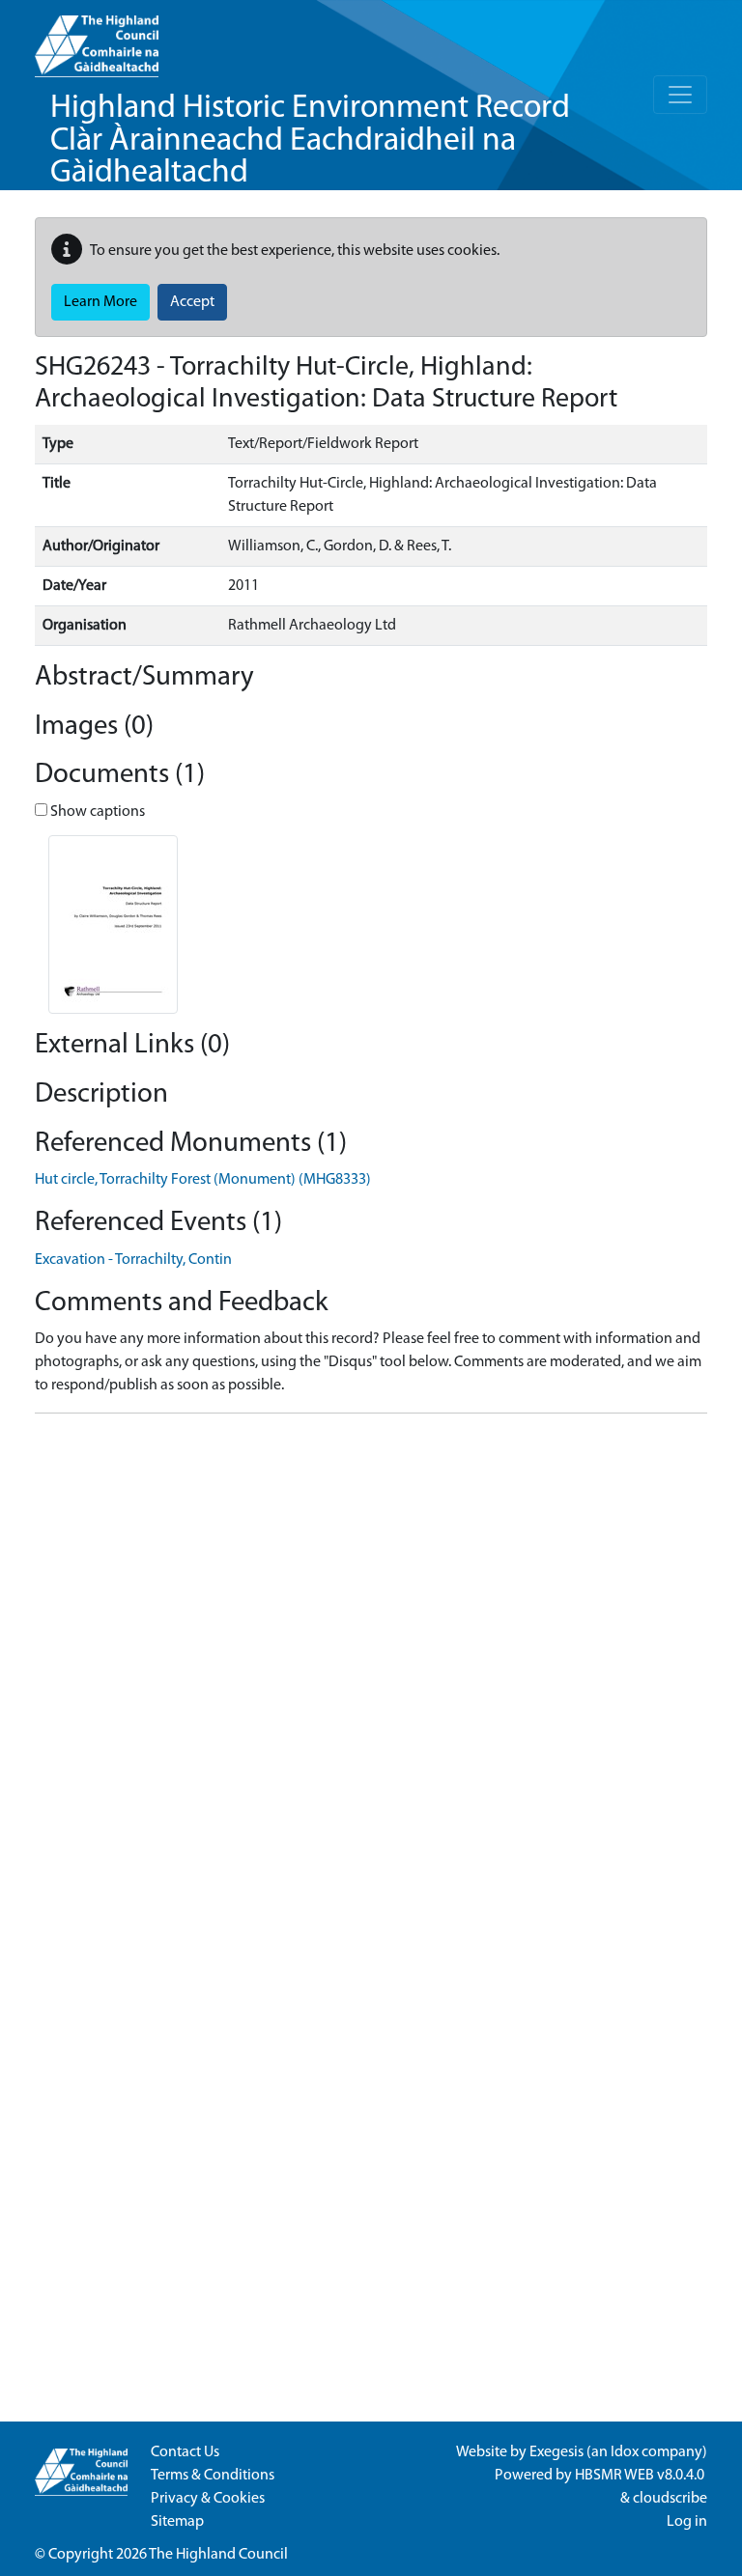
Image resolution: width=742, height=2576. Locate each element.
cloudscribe (670, 2499)
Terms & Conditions (213, 2476)
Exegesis (556, 2452)
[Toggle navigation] (680, 95)
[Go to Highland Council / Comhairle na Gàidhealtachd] (97, 39)
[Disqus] (371, 1670)
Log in (687, 2522)
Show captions (96, 812)
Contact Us (185, 2452)
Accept (192, 302)
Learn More (100, 302)
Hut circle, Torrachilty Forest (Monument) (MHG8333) (203, 1180)
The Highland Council (218, 2555)
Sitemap (177, 2522)
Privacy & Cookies (208, 2499)
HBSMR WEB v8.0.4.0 (641, 2476)
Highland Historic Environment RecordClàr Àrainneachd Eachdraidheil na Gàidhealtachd (310, 141)
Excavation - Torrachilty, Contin (133, 1260)
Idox (625, 2452)
